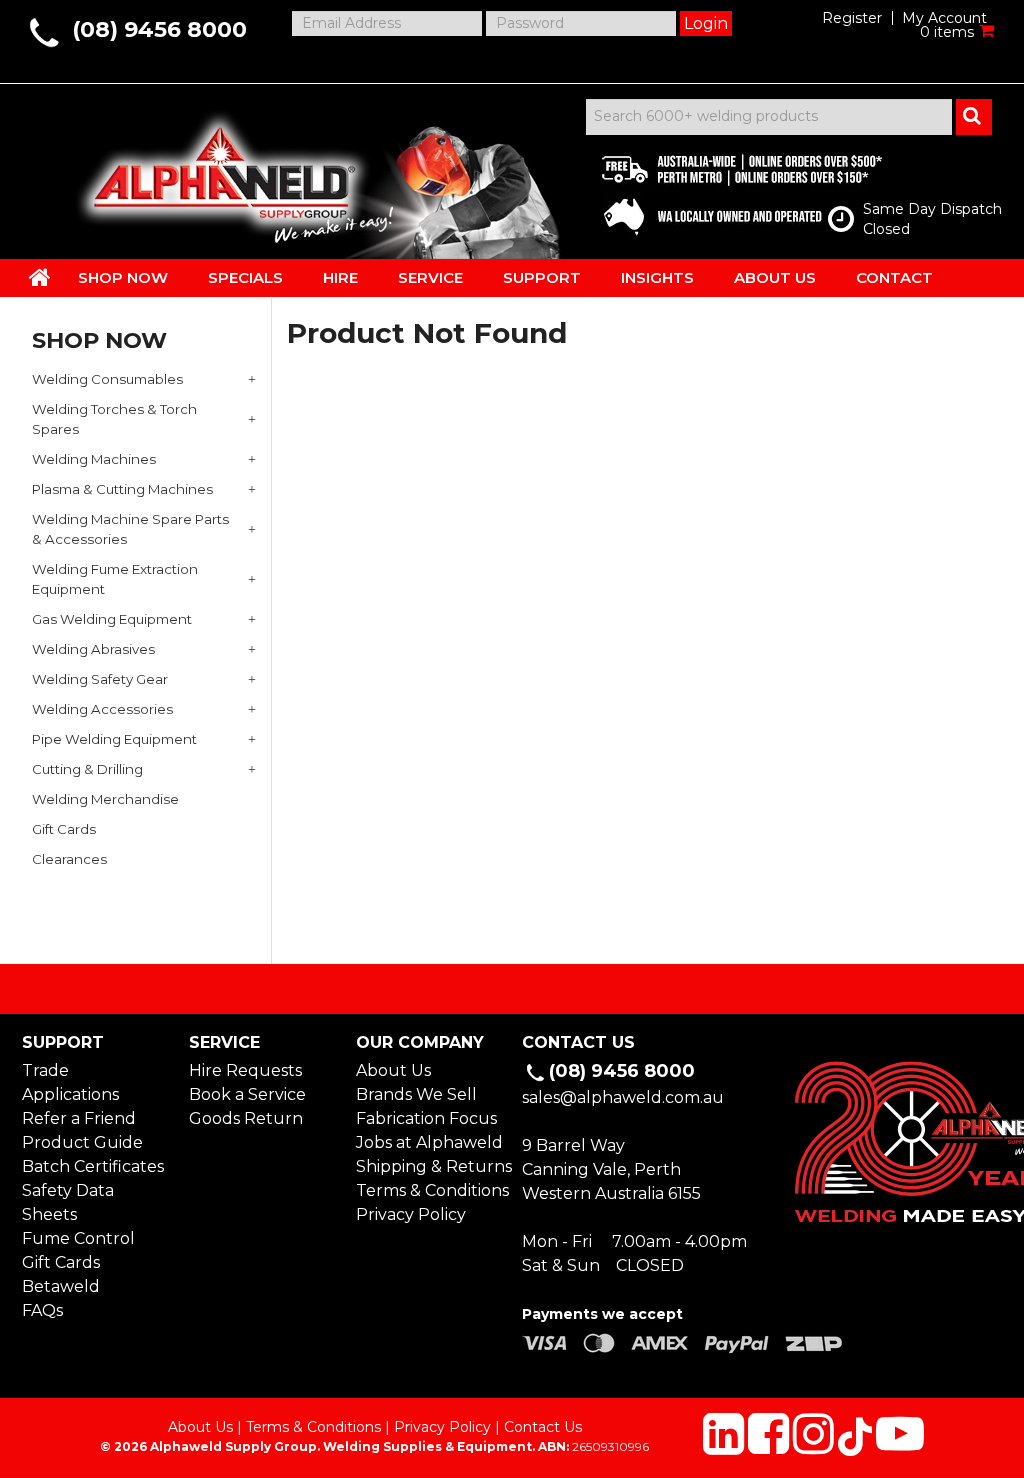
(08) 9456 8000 (159, 29)
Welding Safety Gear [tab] (100, 679)
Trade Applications (70, 1082)
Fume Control (78, 1238)
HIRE (340, 277)
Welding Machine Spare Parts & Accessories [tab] (130, 529)
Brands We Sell (416, 1094)
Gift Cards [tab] (64, 829)
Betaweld (61, 1286)
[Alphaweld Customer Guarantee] (725, 190)
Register (852, 18)
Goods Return (246, 1118)
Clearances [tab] (69, 859)
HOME (40, 277)
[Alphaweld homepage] (219, 170)
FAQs (42, 1310)
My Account (944, 18)
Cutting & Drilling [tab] (87, 769)
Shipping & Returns (429, 1166)
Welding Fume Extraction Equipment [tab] (115, 579)
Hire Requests (245, 1070)
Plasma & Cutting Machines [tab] (122, 489)
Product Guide (82, 1142)
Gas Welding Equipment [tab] (112, 619)
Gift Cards (61, 1262)
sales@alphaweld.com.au (623, 1097)
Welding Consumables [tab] (107, 379)
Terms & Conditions (429, 1190)
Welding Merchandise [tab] (105, 799)
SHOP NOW (123, 277)
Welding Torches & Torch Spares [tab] (114, 419)
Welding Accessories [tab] (102, 709)
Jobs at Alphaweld (429, 1142)
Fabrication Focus (426, 1118)
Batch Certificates (93, 1166)
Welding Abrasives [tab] (93, 649)
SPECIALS (245, 277)
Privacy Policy (411, 1214)
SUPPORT (542, 277)
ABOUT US (775, 277)
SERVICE (430, 277)
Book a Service (247, 1094)
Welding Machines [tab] (94, 459)
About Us (393, 1070)
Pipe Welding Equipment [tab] (114, 739)
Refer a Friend (79, 1118)
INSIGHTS (657, 277)
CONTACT (894, 277)
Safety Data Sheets (68, 1202)
